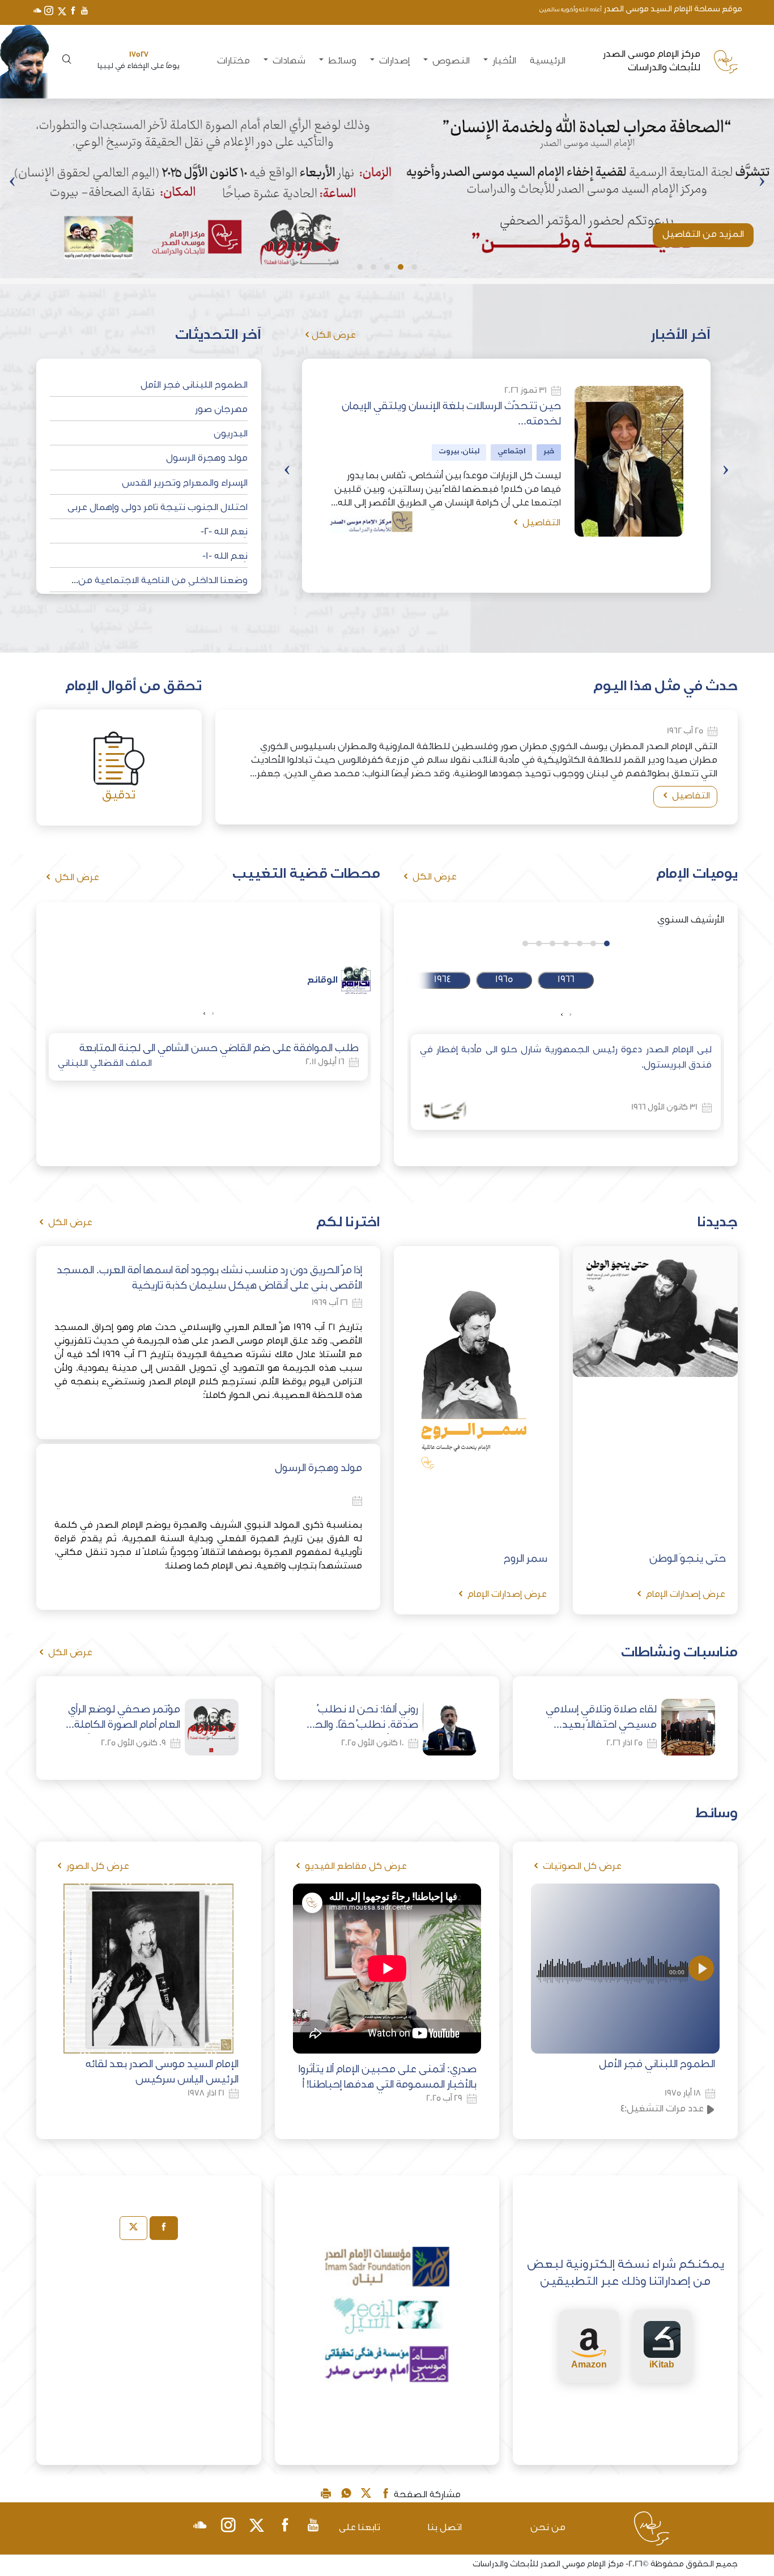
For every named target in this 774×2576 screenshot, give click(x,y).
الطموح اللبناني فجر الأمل (194, 386)
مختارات (233, 62)
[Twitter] (61, 12)
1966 (566, 980)
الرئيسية (548, 62)
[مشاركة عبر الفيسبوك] (386, 2496)
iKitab (662, 2364)
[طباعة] (326, 2496)
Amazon (589, 2364)
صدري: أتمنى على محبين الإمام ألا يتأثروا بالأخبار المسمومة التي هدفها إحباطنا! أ (388, 2078)
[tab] (164, 2228)
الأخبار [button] (503, 62)
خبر (549, 452)
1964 (442, 980)
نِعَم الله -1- (225, 557)
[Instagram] (49, 12)
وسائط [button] (341, 62)
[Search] (65, 61)
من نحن (548, 2528)
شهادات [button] (288, 62)
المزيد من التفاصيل (703, 235)
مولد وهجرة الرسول (207, 459)
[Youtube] (84, 12)
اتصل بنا (445, 2528)
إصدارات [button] (393, 62)
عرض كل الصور (97, 1867)
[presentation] (762, 183)
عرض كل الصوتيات (581, 1867)
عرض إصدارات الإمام (684, 1595)
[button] (414, 267)
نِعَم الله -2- (224, 533)
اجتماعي (511, 452)
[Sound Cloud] (37, 12)
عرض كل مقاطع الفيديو (355, 1867)
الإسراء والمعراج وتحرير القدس (185, 484)
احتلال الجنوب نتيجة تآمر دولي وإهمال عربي (158, 508)
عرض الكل (334, 336)
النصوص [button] (450, 62)
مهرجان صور (221, 410)
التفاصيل (540, 524)
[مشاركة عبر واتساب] (346, 2496)
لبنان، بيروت (459, 452)
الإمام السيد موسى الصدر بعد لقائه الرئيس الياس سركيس (162, 2073)
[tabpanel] (149, 2337)
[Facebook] (73, 12)
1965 (504, 980)
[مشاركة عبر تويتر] (366, 2496)
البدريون (231, 435)
